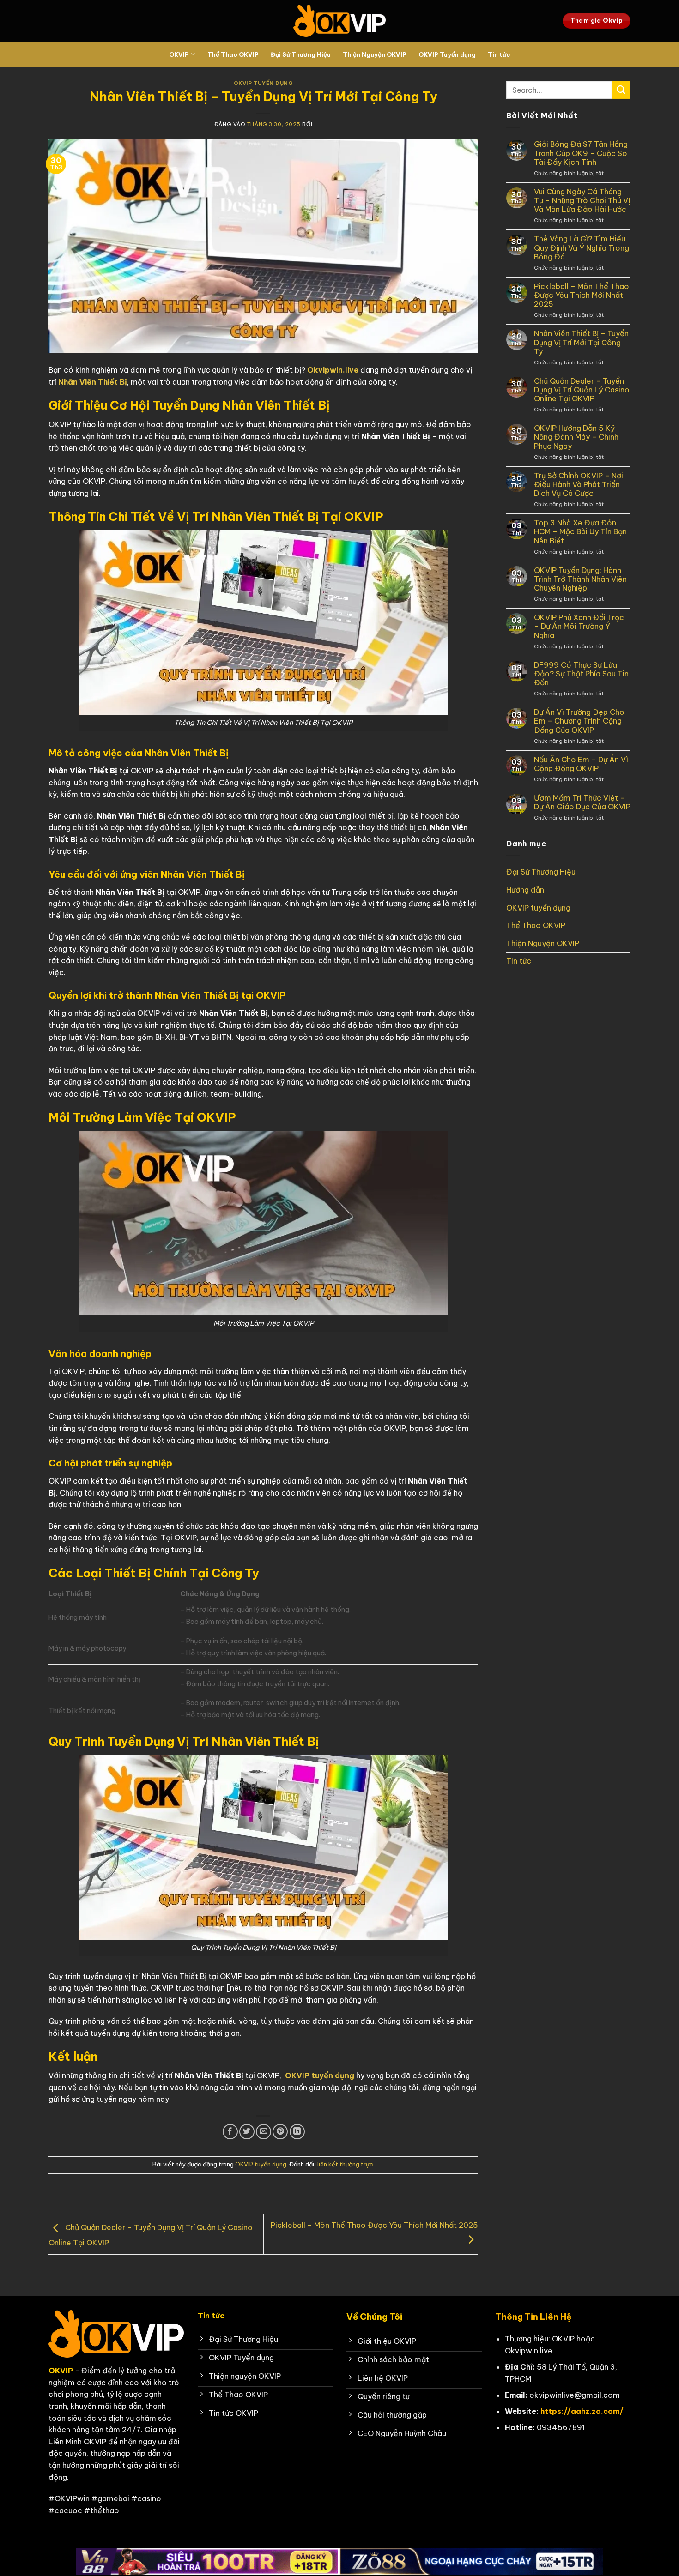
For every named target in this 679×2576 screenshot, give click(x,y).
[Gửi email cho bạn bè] (264, 2132)
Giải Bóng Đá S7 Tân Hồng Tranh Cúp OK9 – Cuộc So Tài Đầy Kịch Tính (581, 153)
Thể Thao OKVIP (233, 54)
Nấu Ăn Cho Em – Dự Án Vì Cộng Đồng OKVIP (581, 764)
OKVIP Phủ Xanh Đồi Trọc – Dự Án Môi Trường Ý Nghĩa (579, 626)
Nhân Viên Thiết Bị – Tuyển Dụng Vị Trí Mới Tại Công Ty (581, 342)
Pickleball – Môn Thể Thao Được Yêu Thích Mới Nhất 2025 (582, 295)
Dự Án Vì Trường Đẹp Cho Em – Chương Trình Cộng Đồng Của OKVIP (579, 721)
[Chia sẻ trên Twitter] (247, 2132)
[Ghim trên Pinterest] (280, 2132)
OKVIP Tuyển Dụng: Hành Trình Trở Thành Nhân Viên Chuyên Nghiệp (580, 579)
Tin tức (499, 54)
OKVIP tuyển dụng (264, 83)
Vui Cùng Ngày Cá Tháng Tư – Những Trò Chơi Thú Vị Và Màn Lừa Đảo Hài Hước (582, 201)
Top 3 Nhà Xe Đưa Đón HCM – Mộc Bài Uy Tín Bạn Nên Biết (580, 532)
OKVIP (179, 54)
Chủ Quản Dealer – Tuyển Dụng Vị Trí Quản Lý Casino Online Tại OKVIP (582, 390)
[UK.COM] (339, 21)
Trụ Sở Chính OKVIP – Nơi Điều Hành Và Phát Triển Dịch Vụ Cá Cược (579, 485)
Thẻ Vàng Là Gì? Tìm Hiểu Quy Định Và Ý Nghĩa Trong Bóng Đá (582, 248)
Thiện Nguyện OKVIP (375, 54)
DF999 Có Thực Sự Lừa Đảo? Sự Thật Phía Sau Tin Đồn (581, 674)
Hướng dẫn (525, 890)
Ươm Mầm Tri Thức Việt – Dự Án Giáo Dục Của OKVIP (582, 802)
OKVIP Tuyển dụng (447, 54)
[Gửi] (621, 90)
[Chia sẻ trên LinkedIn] (297, 2132)
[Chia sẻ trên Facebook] (230, 2132)
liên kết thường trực (345, 2164)
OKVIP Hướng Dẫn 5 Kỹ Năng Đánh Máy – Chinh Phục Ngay (576, 437)
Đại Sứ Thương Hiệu (301, 54)
